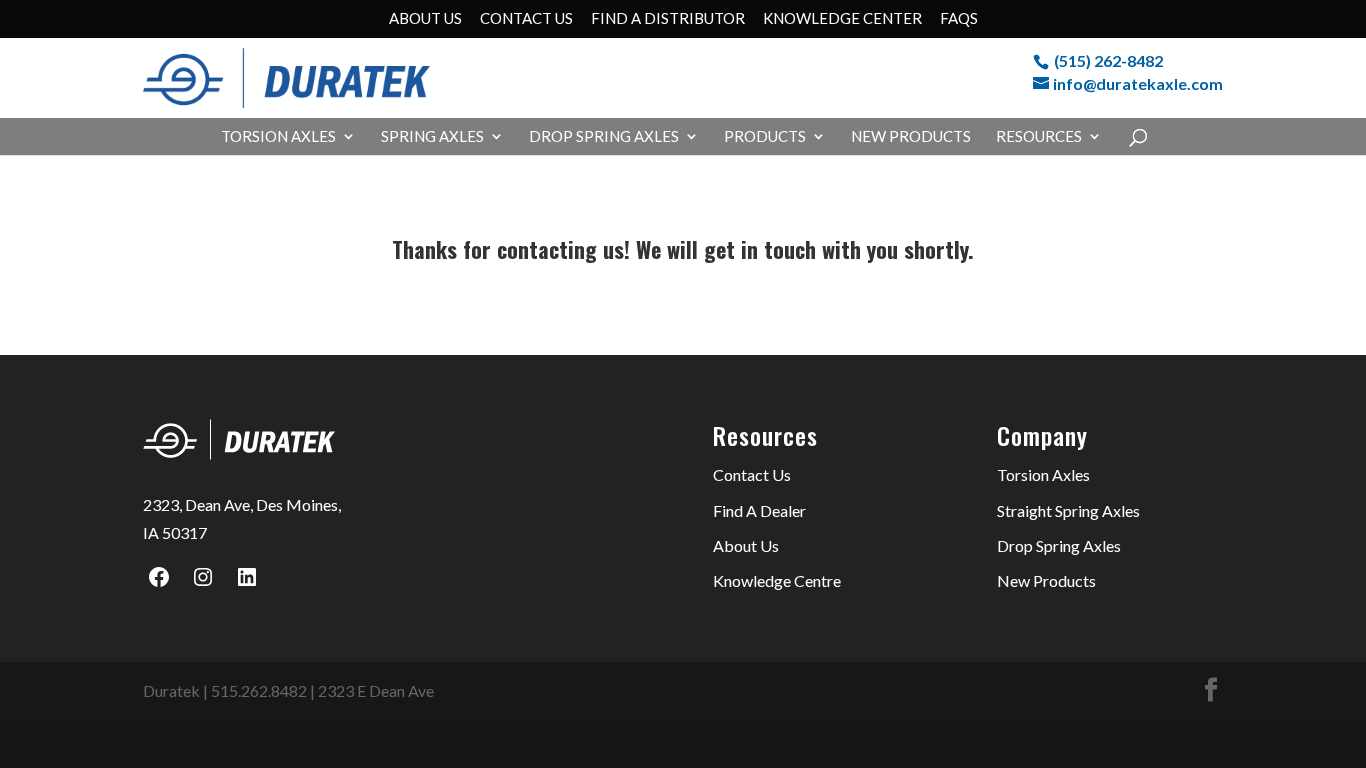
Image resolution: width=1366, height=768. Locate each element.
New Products (911, 137)
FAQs (959, 19)
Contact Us (526, 19)
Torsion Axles (278, 137)
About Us (425, 19)
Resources (1039, 137)
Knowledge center (842, 19)
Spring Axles (432, 137)
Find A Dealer (759, 510)
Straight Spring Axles (1068, 510)
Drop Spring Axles (604, 137)
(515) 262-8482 (1108, 60)
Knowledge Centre (777, 580)
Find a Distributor (668, 19)
